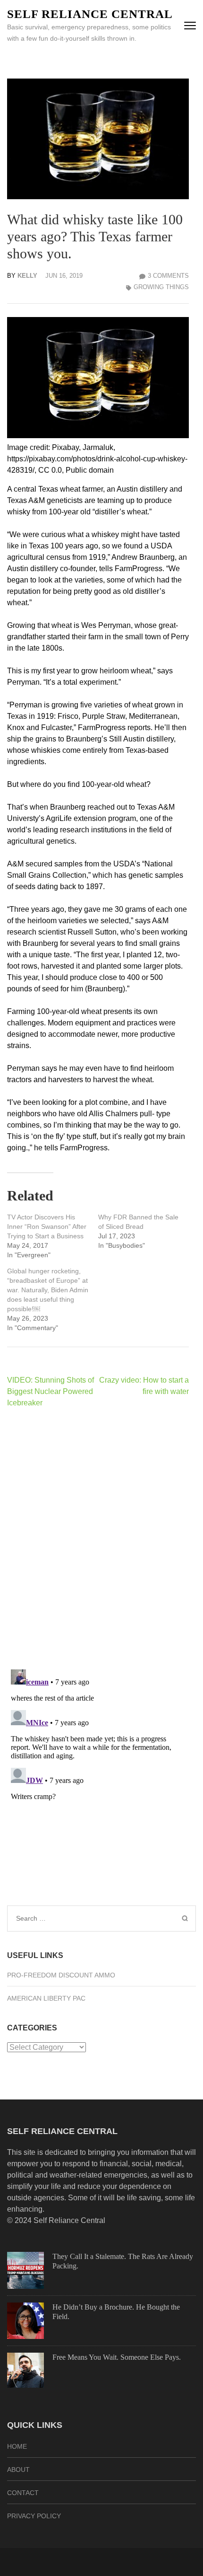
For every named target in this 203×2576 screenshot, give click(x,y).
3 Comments (168, 276)
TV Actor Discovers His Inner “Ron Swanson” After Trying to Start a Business (47, 1226)
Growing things (161, 287)
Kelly (27, 276)
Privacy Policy (34, 2516)
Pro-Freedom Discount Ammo (61, 1975)
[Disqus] (98, 1538)
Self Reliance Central (90, 14)
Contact (23, 2493)
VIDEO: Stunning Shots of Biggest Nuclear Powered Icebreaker (51, 1391)
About (18, 2470)
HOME (17, 2446)
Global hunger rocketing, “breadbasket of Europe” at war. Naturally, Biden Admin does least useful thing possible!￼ (48, 1290)
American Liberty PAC (46, 1998)
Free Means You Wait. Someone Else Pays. (117, 2357)
